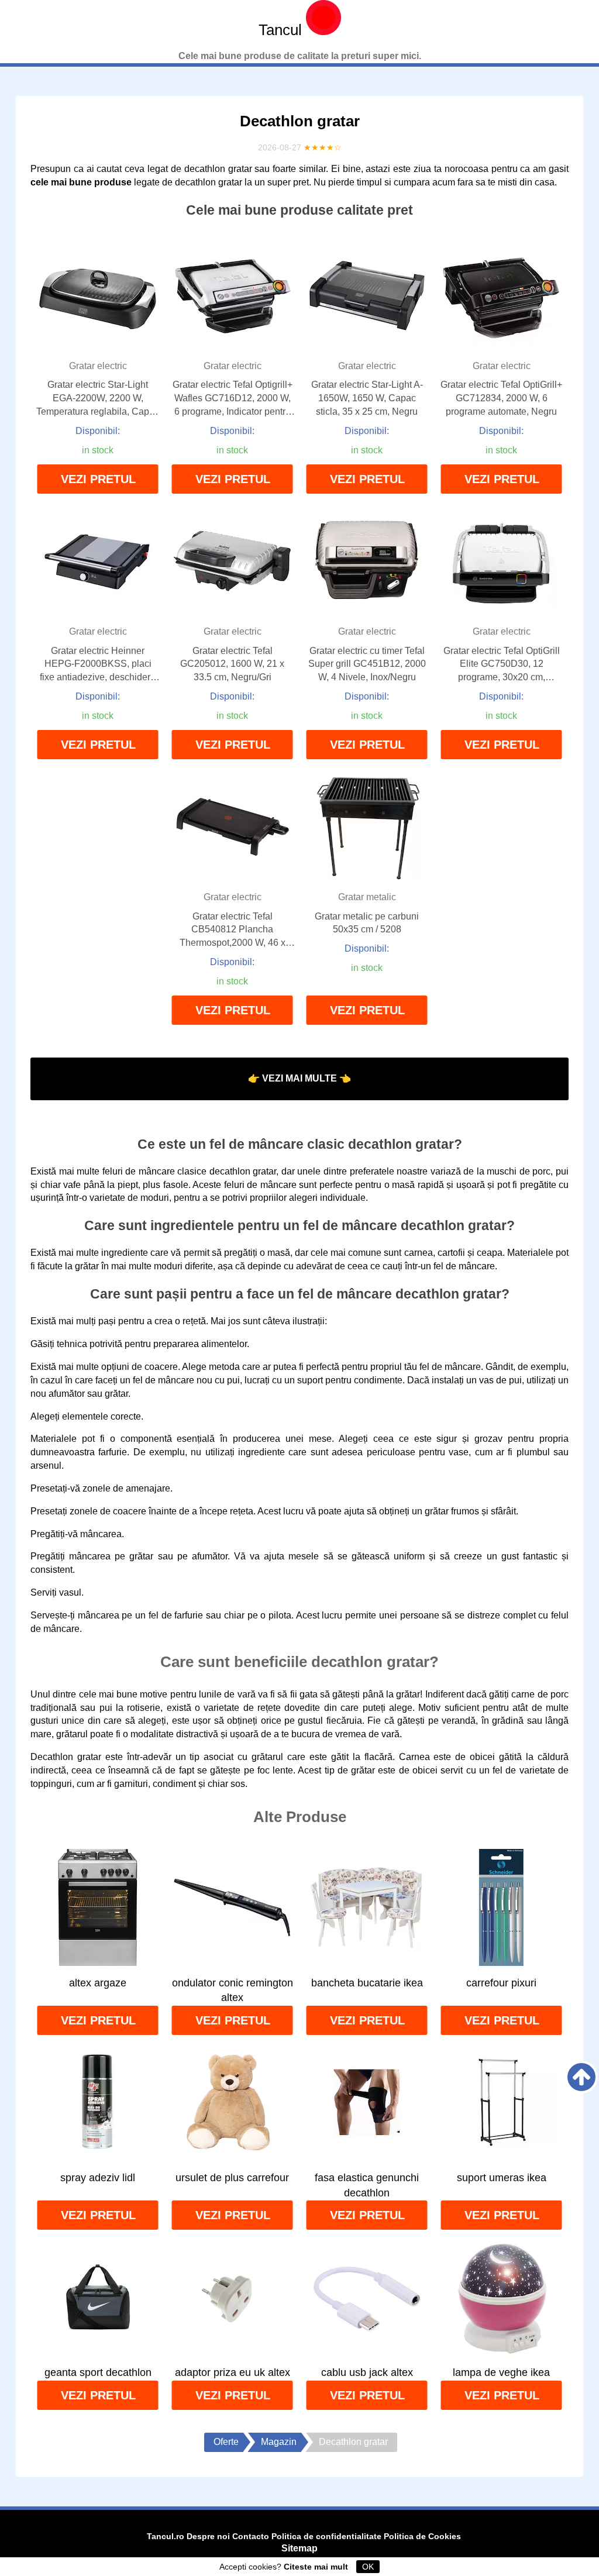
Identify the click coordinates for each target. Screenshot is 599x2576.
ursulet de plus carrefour (232, 2178)
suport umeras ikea (502, 2178)
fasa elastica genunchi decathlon (367, 2185)
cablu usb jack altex (367, 2372)
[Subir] (581, 2077)
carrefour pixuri (501, 1983)
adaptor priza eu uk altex (233, 2372)
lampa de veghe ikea (501, 2372)
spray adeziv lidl (98, 2178)
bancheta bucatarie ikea (367, 1983)
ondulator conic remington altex (233, 1990)
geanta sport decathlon (98, 2372)
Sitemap (299, 2548)
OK (368, 2567)
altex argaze (98, 1983)
